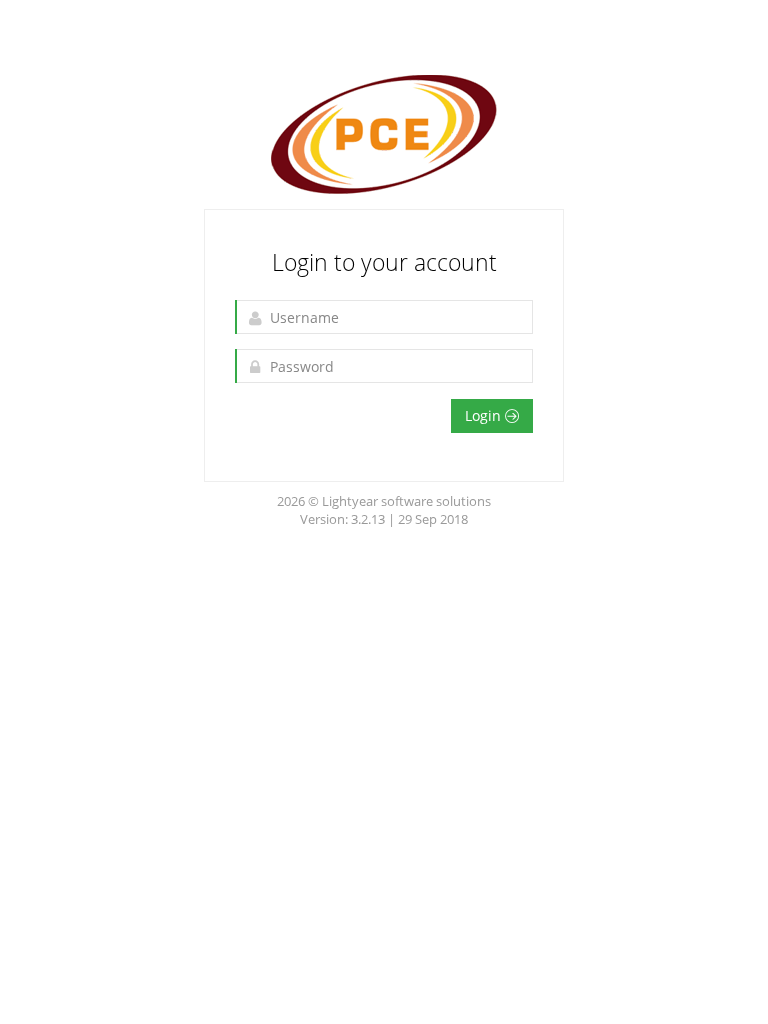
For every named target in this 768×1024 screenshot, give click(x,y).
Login (485, 415)
